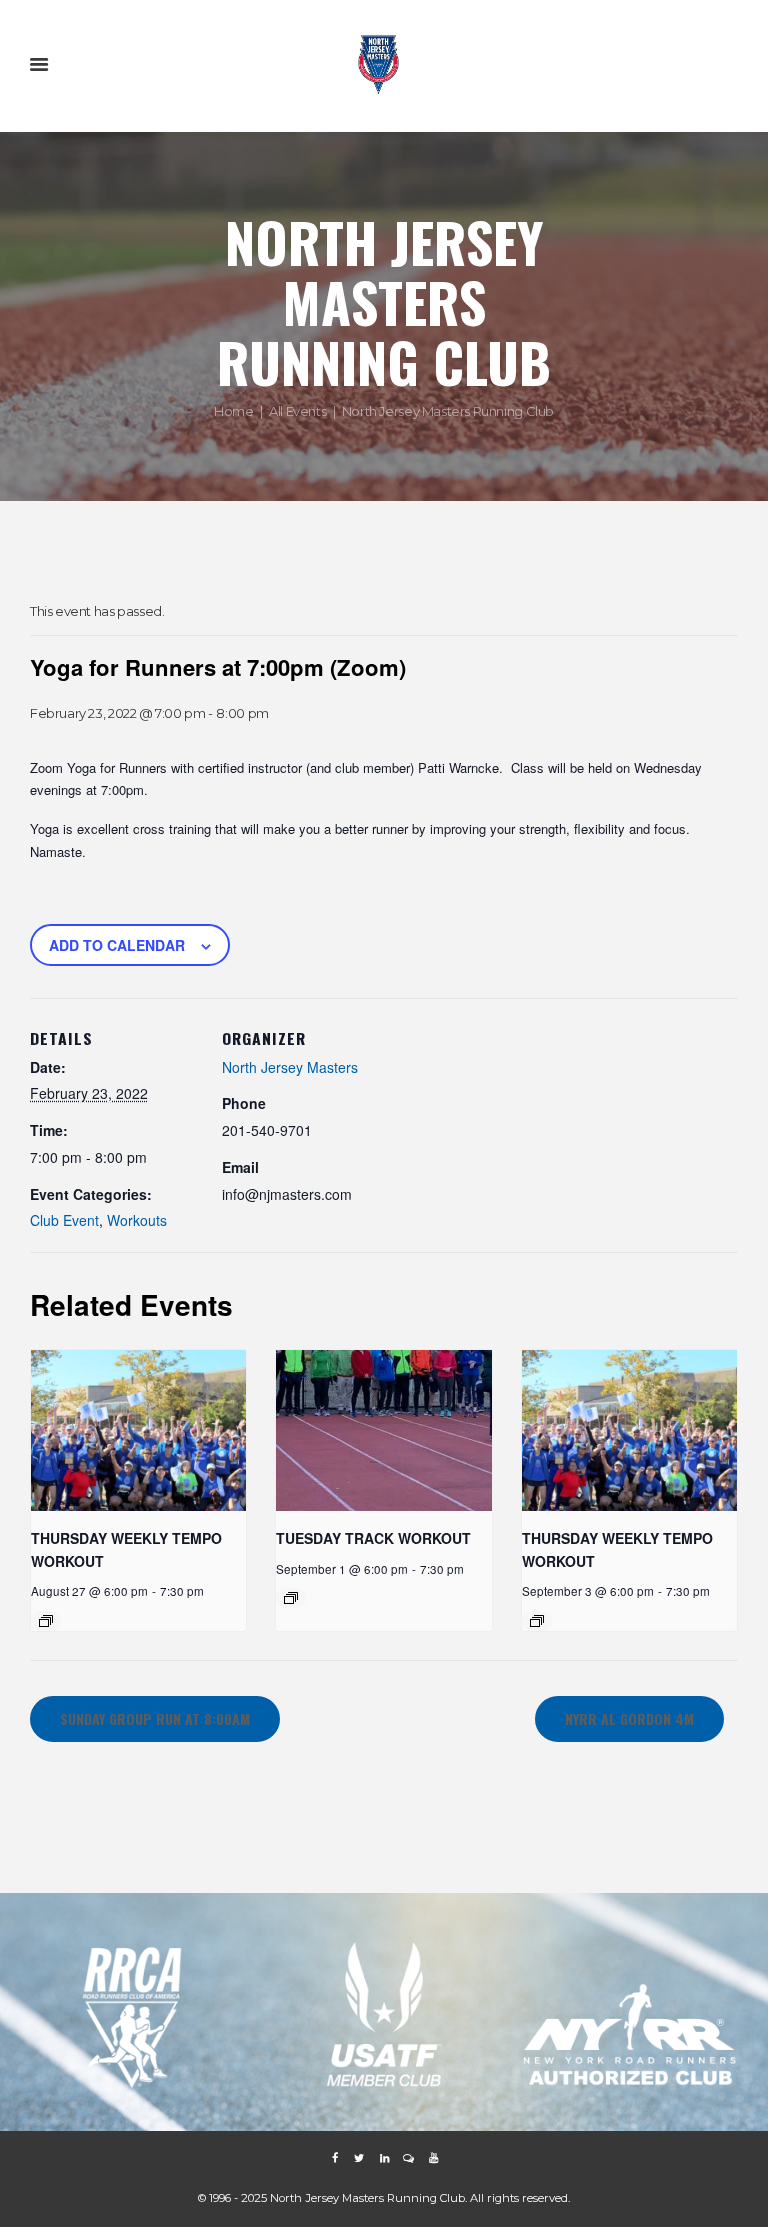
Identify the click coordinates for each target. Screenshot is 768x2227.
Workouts (137, 1220)
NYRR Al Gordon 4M (629, 1718)
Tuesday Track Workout (373, 1538)
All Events (297, 410)
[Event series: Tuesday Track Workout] (291, 1598)
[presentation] (138, 1430)
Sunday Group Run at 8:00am (155, 1718)
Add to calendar (117, 945)
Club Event (64, 1220)
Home (233, 410)
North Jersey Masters (290, 1067)
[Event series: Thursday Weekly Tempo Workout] (46, 1621)
